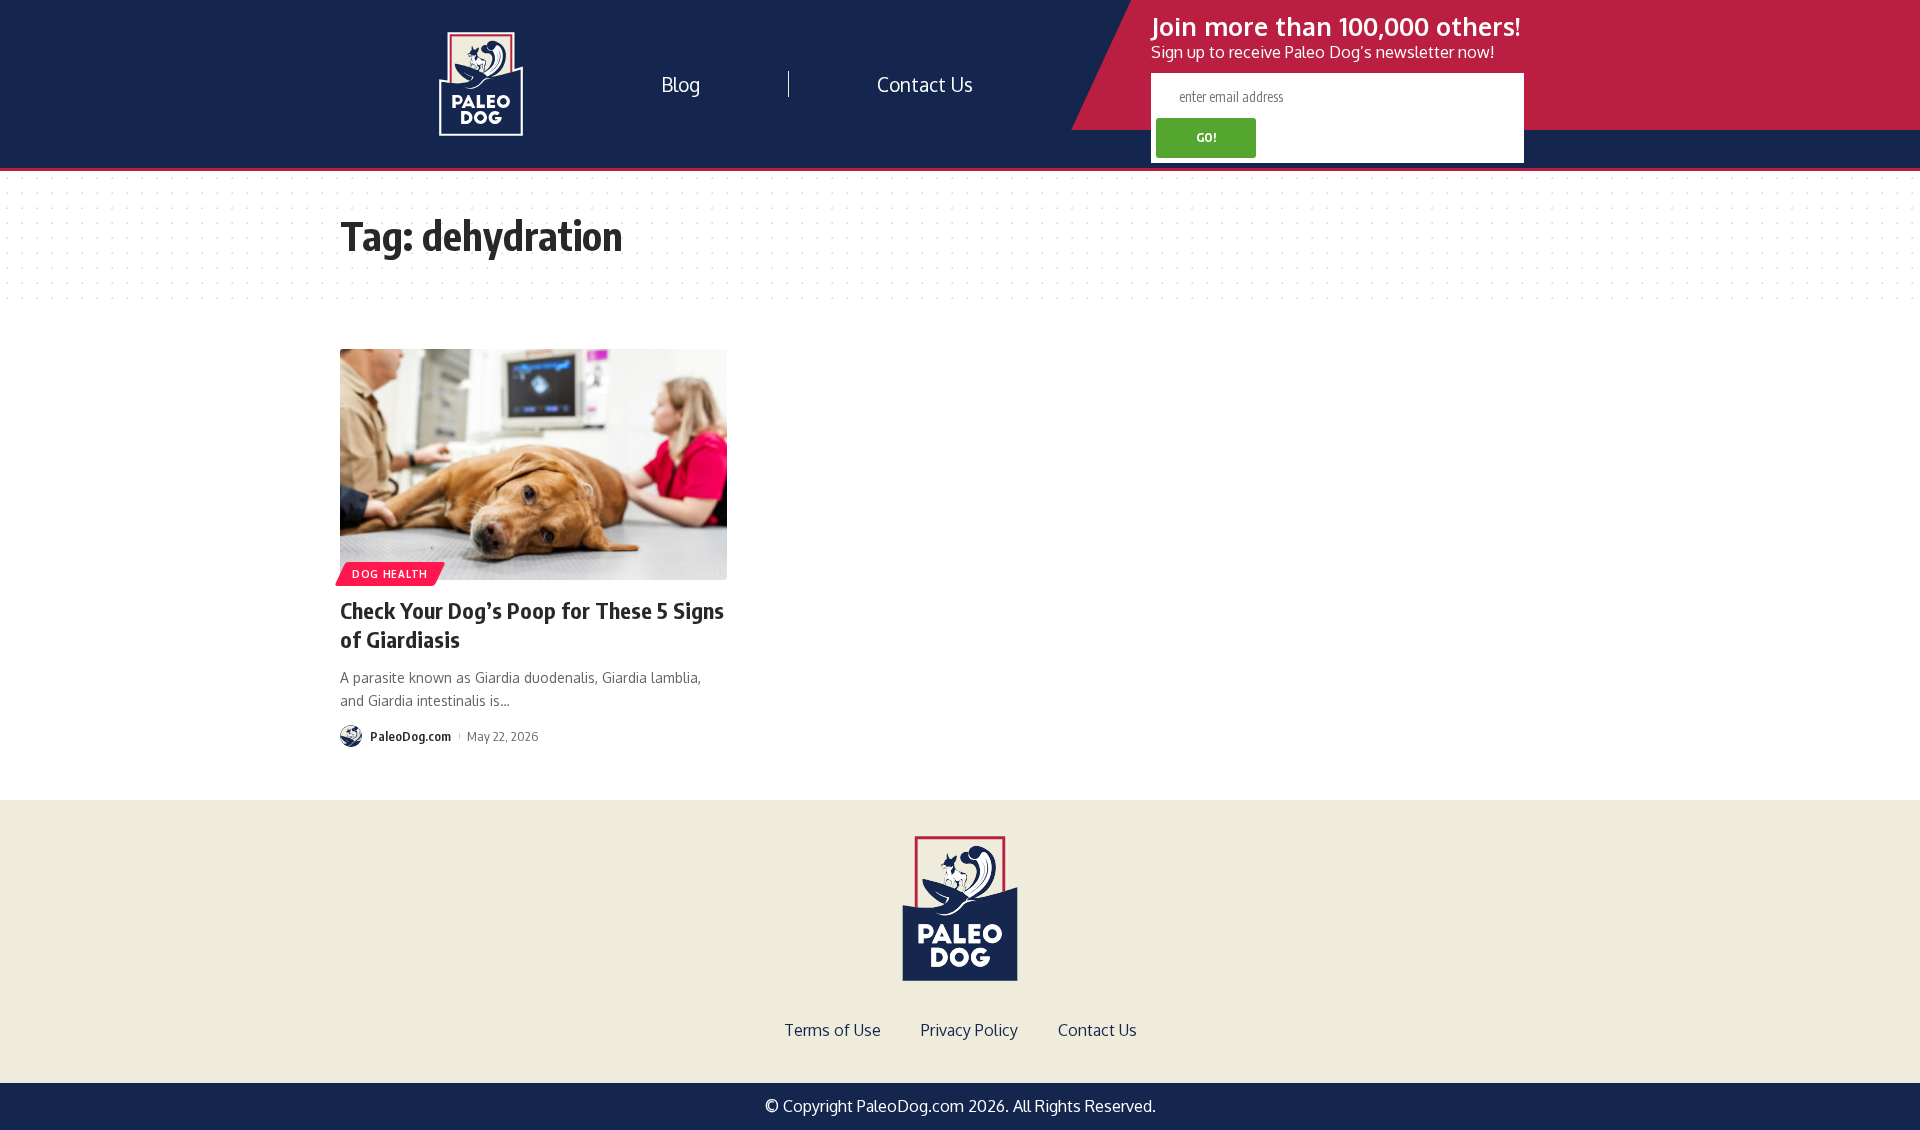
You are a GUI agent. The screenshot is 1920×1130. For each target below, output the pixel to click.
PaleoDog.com (410, 736)
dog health (390, 574)
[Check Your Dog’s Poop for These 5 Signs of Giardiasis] (533, 465)
